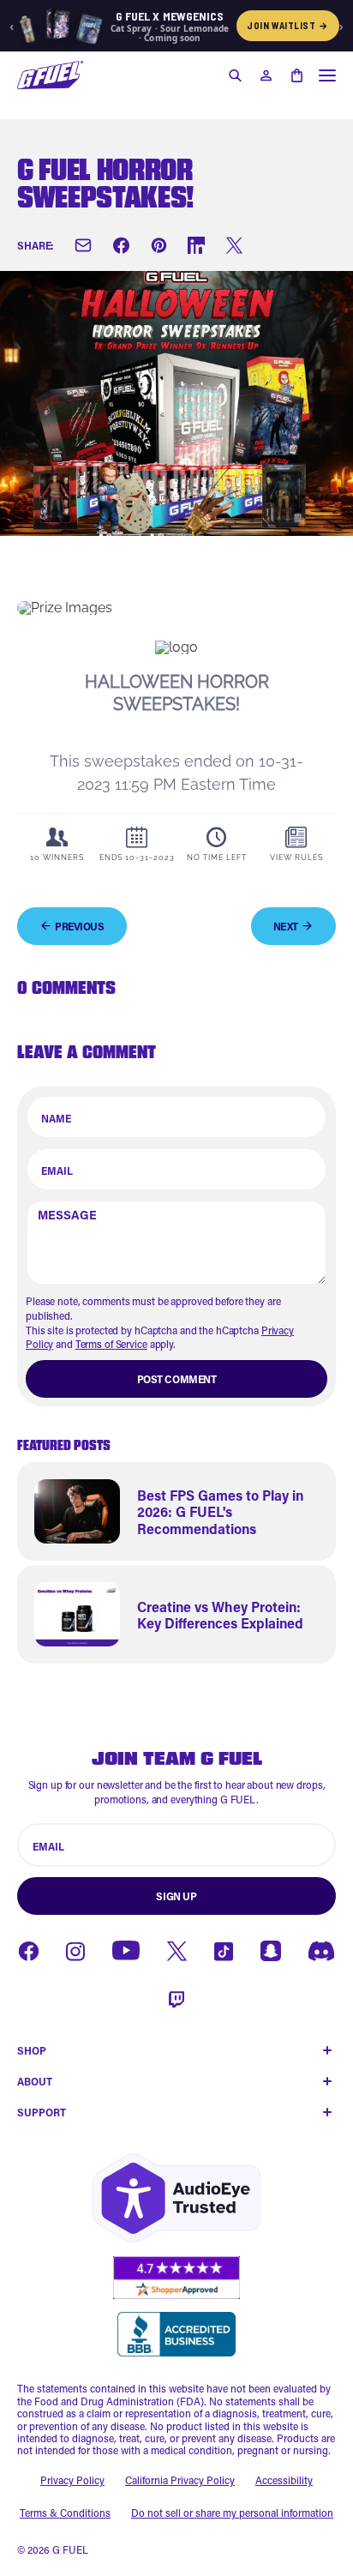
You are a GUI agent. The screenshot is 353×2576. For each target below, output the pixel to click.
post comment (177, 1379)
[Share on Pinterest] (159, 245)
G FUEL (70, 2549)
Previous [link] (80, 926)
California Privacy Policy (180, 2480)
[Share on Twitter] (234, 245)
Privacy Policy (72, 2480)
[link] (176, 1511)
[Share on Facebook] (121, 245)
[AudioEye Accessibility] (176, 2198)
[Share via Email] (83, 245)
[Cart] (296, 75)
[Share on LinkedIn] (196, 245)
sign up (176, 1896)
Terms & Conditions (65, 2513)
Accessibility (284, 2480)
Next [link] (286, 926)
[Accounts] (266, 75)
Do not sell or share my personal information (232, 2513)
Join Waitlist (288, 25)
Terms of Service (111, 1344)
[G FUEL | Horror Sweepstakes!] (50, 75)
